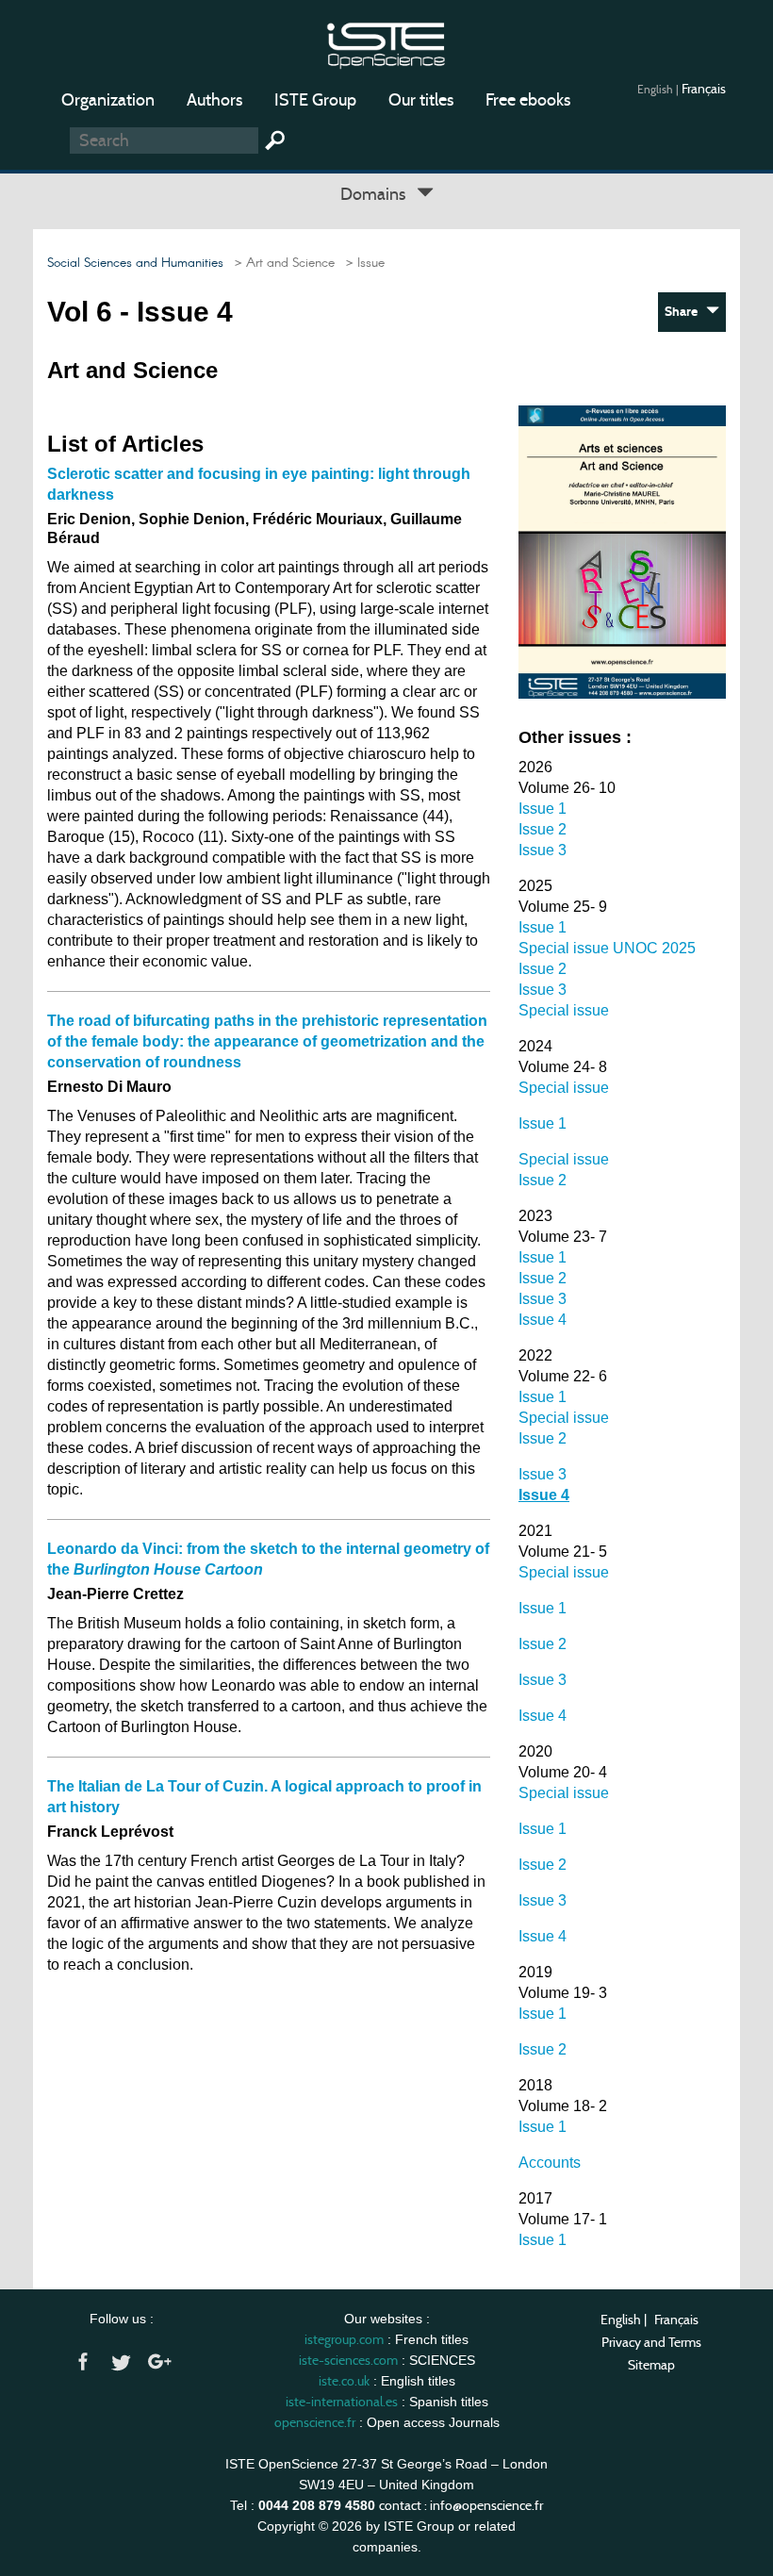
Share (685, 312)
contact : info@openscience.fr (461, 2505)
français (704, 89)
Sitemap (651, 2365)
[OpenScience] (386, 43)
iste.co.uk (344, 2381)
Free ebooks (528, 100)
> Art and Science (281, 263)
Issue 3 (543, 850)
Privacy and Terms (651, 2342)
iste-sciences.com (348, 2360)
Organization (108, 100)
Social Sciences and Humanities (135, 263)
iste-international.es (342, 2402)
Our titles (421, 100)
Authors (214, 100)
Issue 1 (543, 809)
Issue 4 (543, 1320)
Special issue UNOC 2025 (607, 948)
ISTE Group (315, 100)
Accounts (550, 2163)
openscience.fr (315, 2422)
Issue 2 (543, 829)
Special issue (564, 1010)
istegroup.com (344, 2339)
